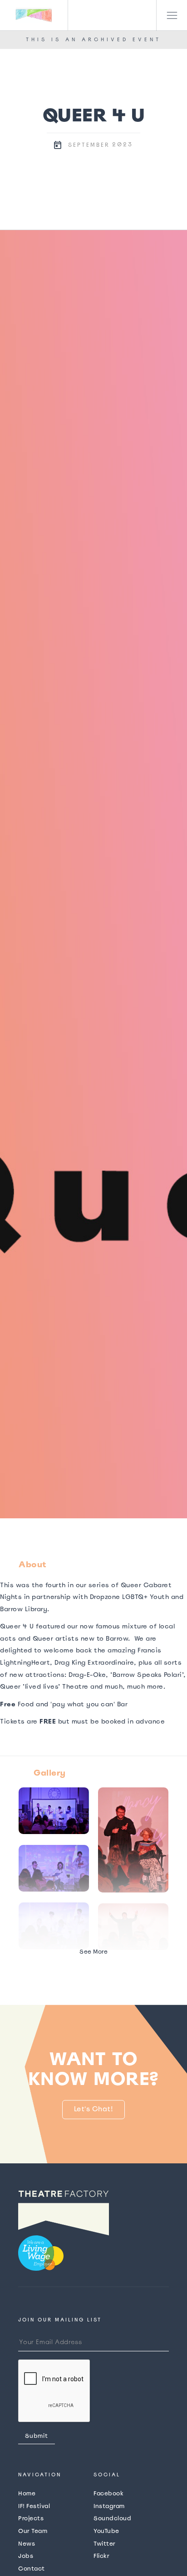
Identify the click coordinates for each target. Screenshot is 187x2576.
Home (27, 2493)
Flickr (101, 2556)
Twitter (105, 2544)
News (27, 2544)
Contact (32, 2569)
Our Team (33, 2531)
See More (93, 1952)
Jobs (26, 2556)
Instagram (109, 2506)
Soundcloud (112, 2518)
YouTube (106, 2531)
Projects (31, 2518)
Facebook (108, 2493)
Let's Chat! (94, 2109)
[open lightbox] (93, 874)
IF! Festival (34, 2506)
